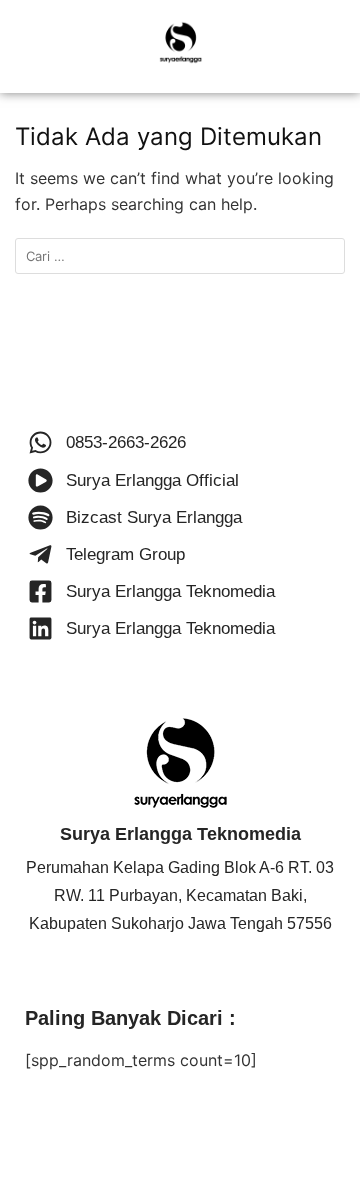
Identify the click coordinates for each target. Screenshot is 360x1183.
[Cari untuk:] (180, 256)
